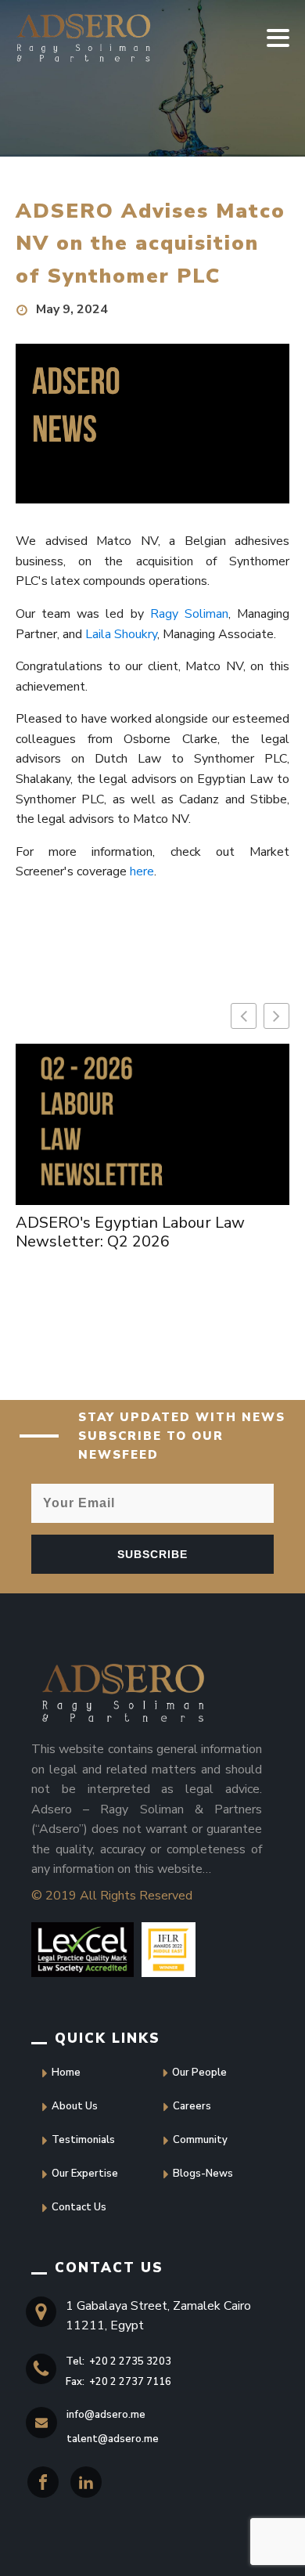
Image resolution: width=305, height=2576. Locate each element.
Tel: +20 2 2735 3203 (118, 2361)
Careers (192, 2106)
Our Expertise (85, 2174)
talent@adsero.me (113, 2439)
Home (66, 2073)
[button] (276, 1016)
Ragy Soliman (189, 614)
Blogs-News (203, 2174)
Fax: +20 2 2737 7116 (118, 2382)
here (142, 871)
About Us (75, 2106)
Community (200, 2140)
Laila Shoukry (121, 634)
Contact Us (79, 2207)
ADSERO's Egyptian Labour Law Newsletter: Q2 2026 (130, 1232)
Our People (199, 2073)
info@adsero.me (106, 2415)
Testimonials (83, 2140)
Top (29, 2547)
